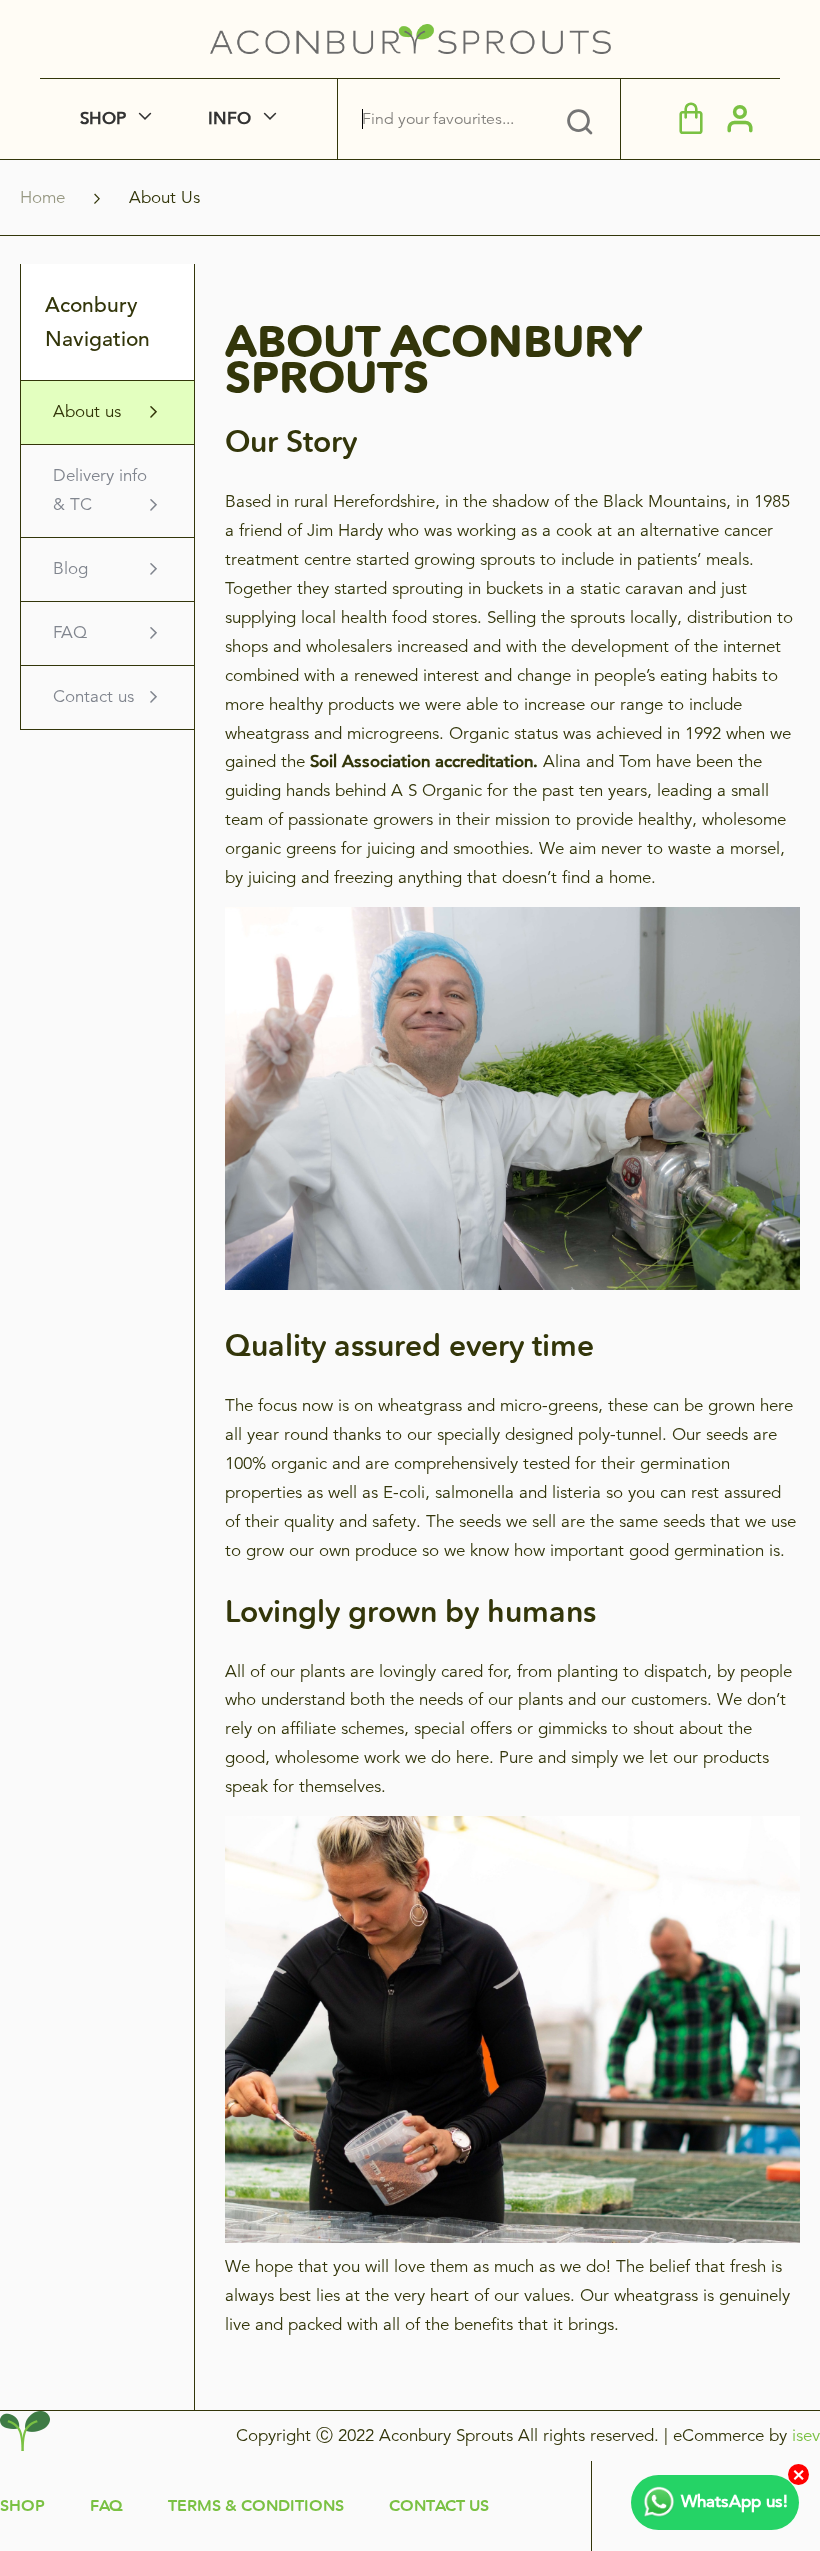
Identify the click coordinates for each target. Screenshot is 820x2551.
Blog (70, 568)
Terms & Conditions (256, 2505)
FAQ (70, 632)
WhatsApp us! (734, 2501)
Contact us (93, 696)
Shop (22, 2505)
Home (45, 197)
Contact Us (439, 2505)
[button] (740, 117)
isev (806, 2435)
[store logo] (410, 39)
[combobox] (451, 119)
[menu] (186, 119)
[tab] (580, 119)
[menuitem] (117, 119)
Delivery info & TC (100, 490)
